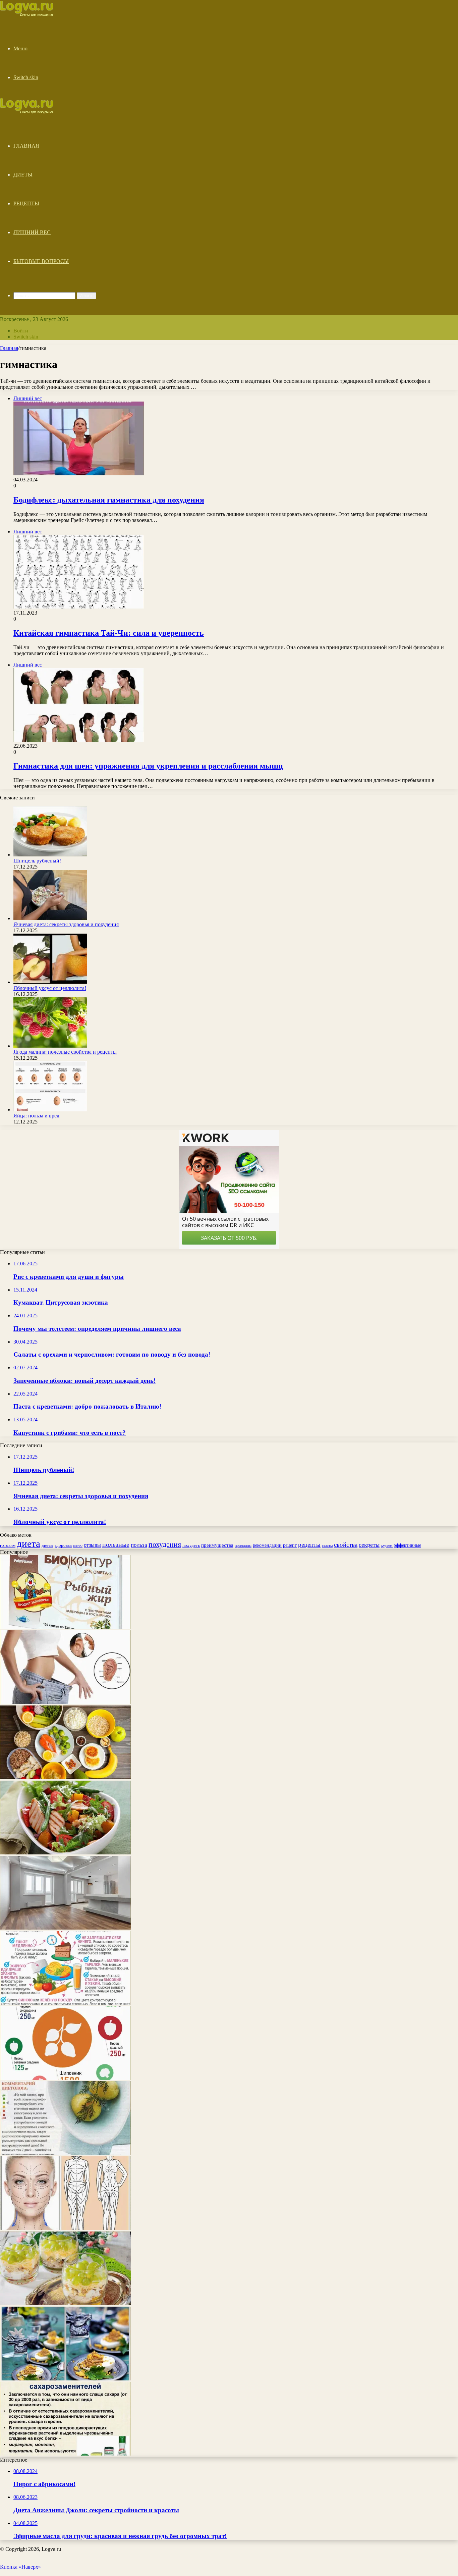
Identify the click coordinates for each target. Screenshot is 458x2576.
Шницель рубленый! (37, 861)
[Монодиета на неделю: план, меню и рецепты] (65, 2153)
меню (78, 1545)
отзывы (92, 1545)
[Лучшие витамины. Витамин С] (65, 2078)
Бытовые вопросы (41, 261)
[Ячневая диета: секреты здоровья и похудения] (50, 918)
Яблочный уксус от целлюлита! (50, 988)
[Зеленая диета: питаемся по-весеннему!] (65, 1777)
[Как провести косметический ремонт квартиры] (65, 1928)
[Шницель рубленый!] (50, 855)
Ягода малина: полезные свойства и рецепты (65, 1052)
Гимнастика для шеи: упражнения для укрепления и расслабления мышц (148, 766)
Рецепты (26, 203)
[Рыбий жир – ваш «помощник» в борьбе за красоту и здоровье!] (65, 1627)
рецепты (309, 1545)
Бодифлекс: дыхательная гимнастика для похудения (109, 500)
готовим (8, 1545)
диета (28, 1543)
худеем (387, 1546)
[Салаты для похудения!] (65, 1853)
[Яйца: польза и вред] (50, 1110)
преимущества (217, 1545)
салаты (327, 1546)
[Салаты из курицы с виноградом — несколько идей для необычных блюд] (65, 2303)
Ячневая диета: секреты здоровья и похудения (66, 924)
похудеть (191, 1545)
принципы (243, 1546)
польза (139, 1545)
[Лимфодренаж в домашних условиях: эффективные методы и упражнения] (65, 2228)
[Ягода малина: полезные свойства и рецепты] (50, 1046)
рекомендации (267, 1545)
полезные (116, 1544)
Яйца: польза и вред (36, 1116)
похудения (165, 1544)
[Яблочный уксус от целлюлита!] (50, 982)
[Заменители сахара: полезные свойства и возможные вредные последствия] (65, 2454)
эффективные (408, 1545)
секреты (369, 1545)
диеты (47, 1545)
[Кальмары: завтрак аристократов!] (65, 2379)
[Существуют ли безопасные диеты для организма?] (65, 2003)
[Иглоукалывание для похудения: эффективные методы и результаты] (65, 1702)
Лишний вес (32, 232)
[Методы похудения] (34, 14)
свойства (346, 1545)
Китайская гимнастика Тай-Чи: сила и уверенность (109, 633)
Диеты (23, 175)
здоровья (63, 1545)
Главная (26, 146)
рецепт (290, 1545)
